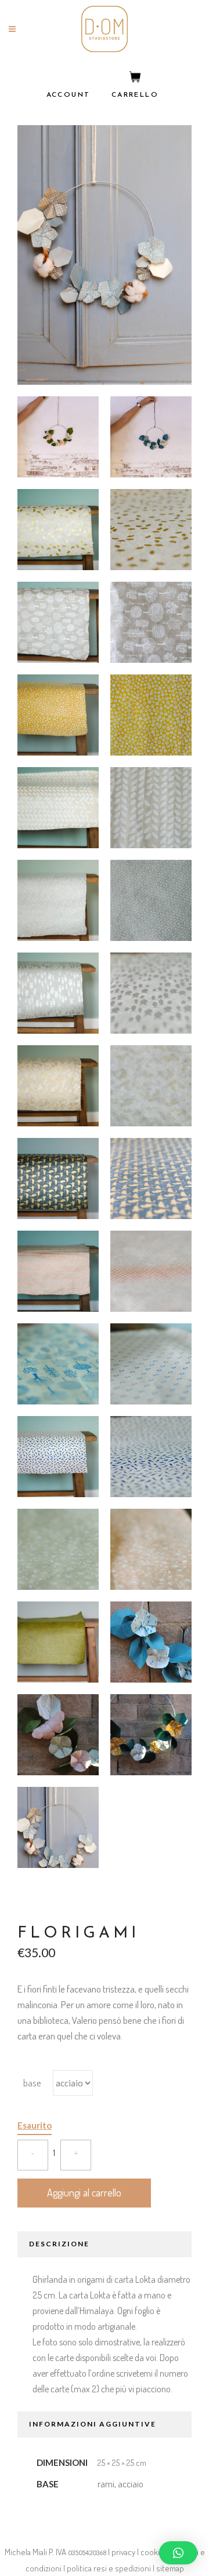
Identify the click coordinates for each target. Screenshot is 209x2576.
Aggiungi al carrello (84, 2192)
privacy (123, 2552)
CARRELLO (135, 95)
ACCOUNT (69, 95)
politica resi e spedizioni (109, 2568)
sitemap (170, 2568)
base (32, 2083)
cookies (154, 2552)
